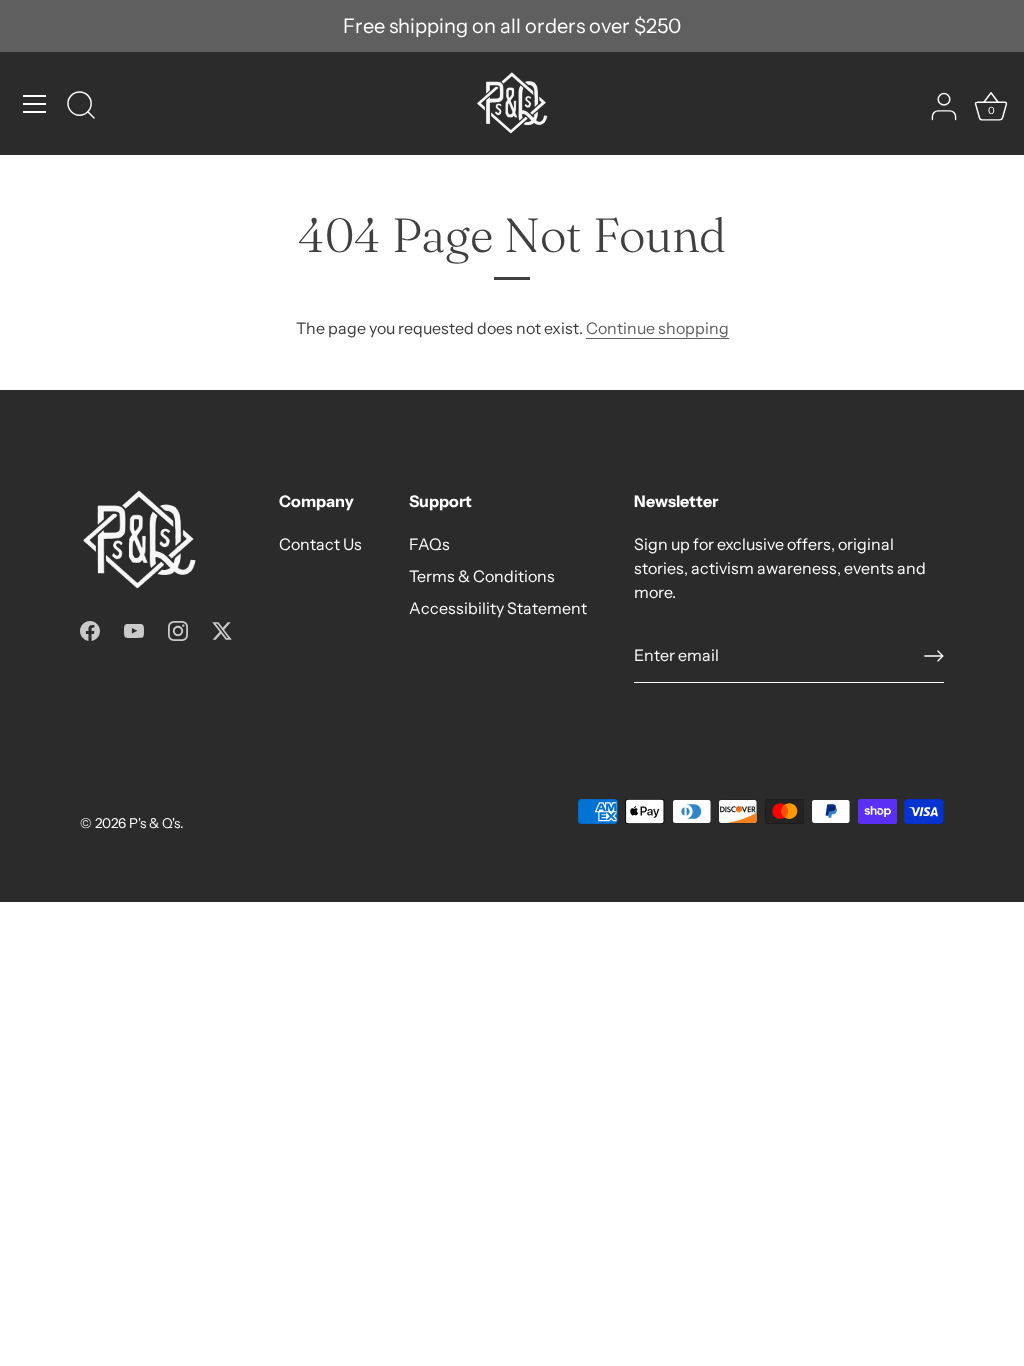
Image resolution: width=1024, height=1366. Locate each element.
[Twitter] (222, 629)
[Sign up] (934, 656)
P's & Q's (154, 823)
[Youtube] (134, 629)
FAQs (429, 544)
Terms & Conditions (482, 576)
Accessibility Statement (498, 608)
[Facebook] (90, 629)
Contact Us (320, 544)
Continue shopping (657, 328)
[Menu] (35, 104)
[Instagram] (178, 629)
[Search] (81, 107)
